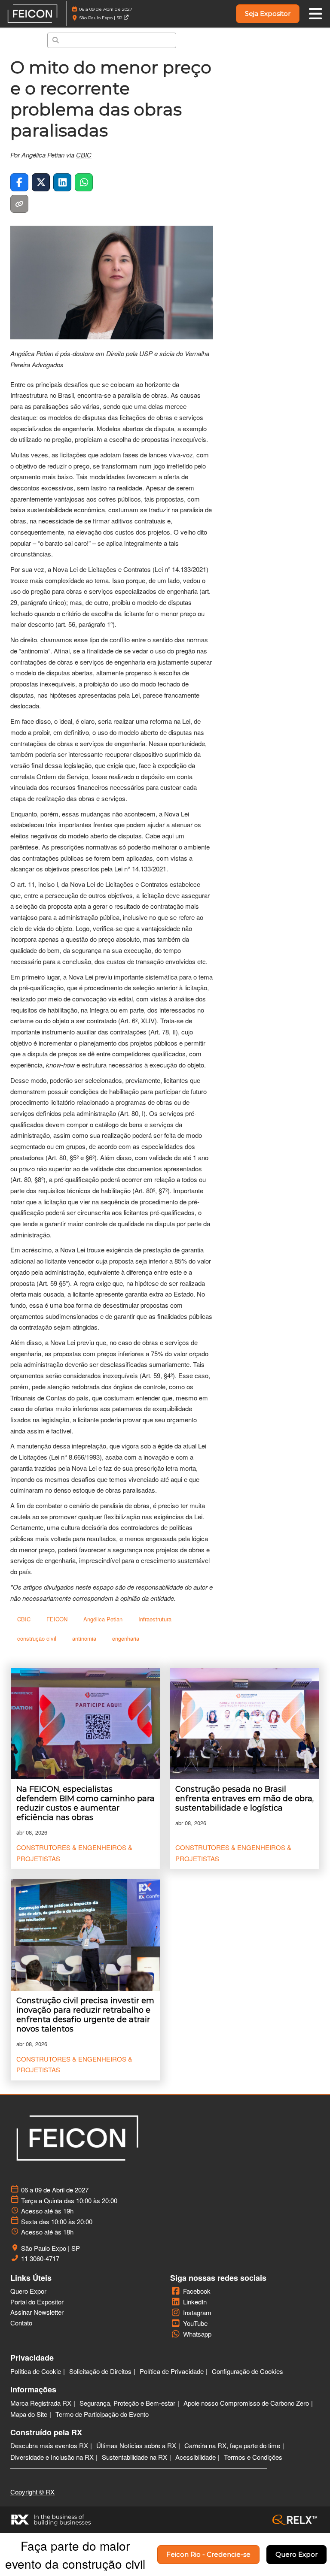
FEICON (57, 1619)
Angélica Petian (103, 1619)
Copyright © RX (32, 2492)
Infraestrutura (155, 1619)
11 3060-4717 (40, 2259)
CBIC (84, 155)
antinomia (84, 1638)
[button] (268, 14)
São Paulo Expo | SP (101, 18)
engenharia (126, 1638)
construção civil (37, 1638)
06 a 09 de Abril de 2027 (106, 9)
